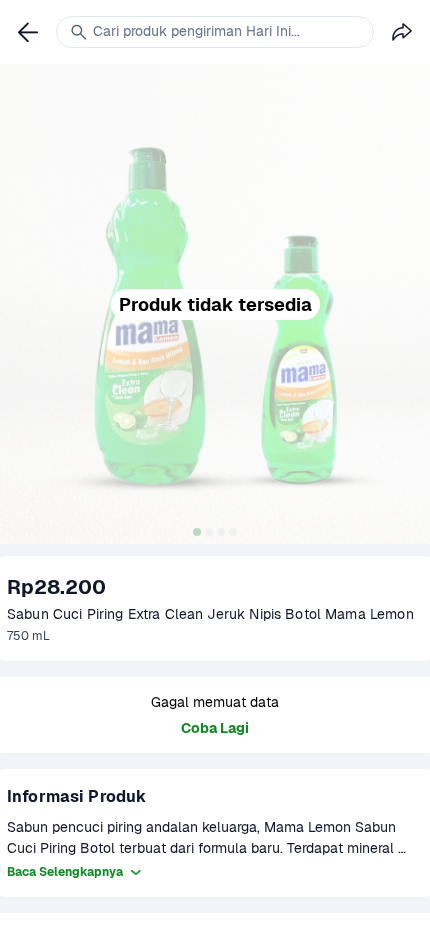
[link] (28, 32)
